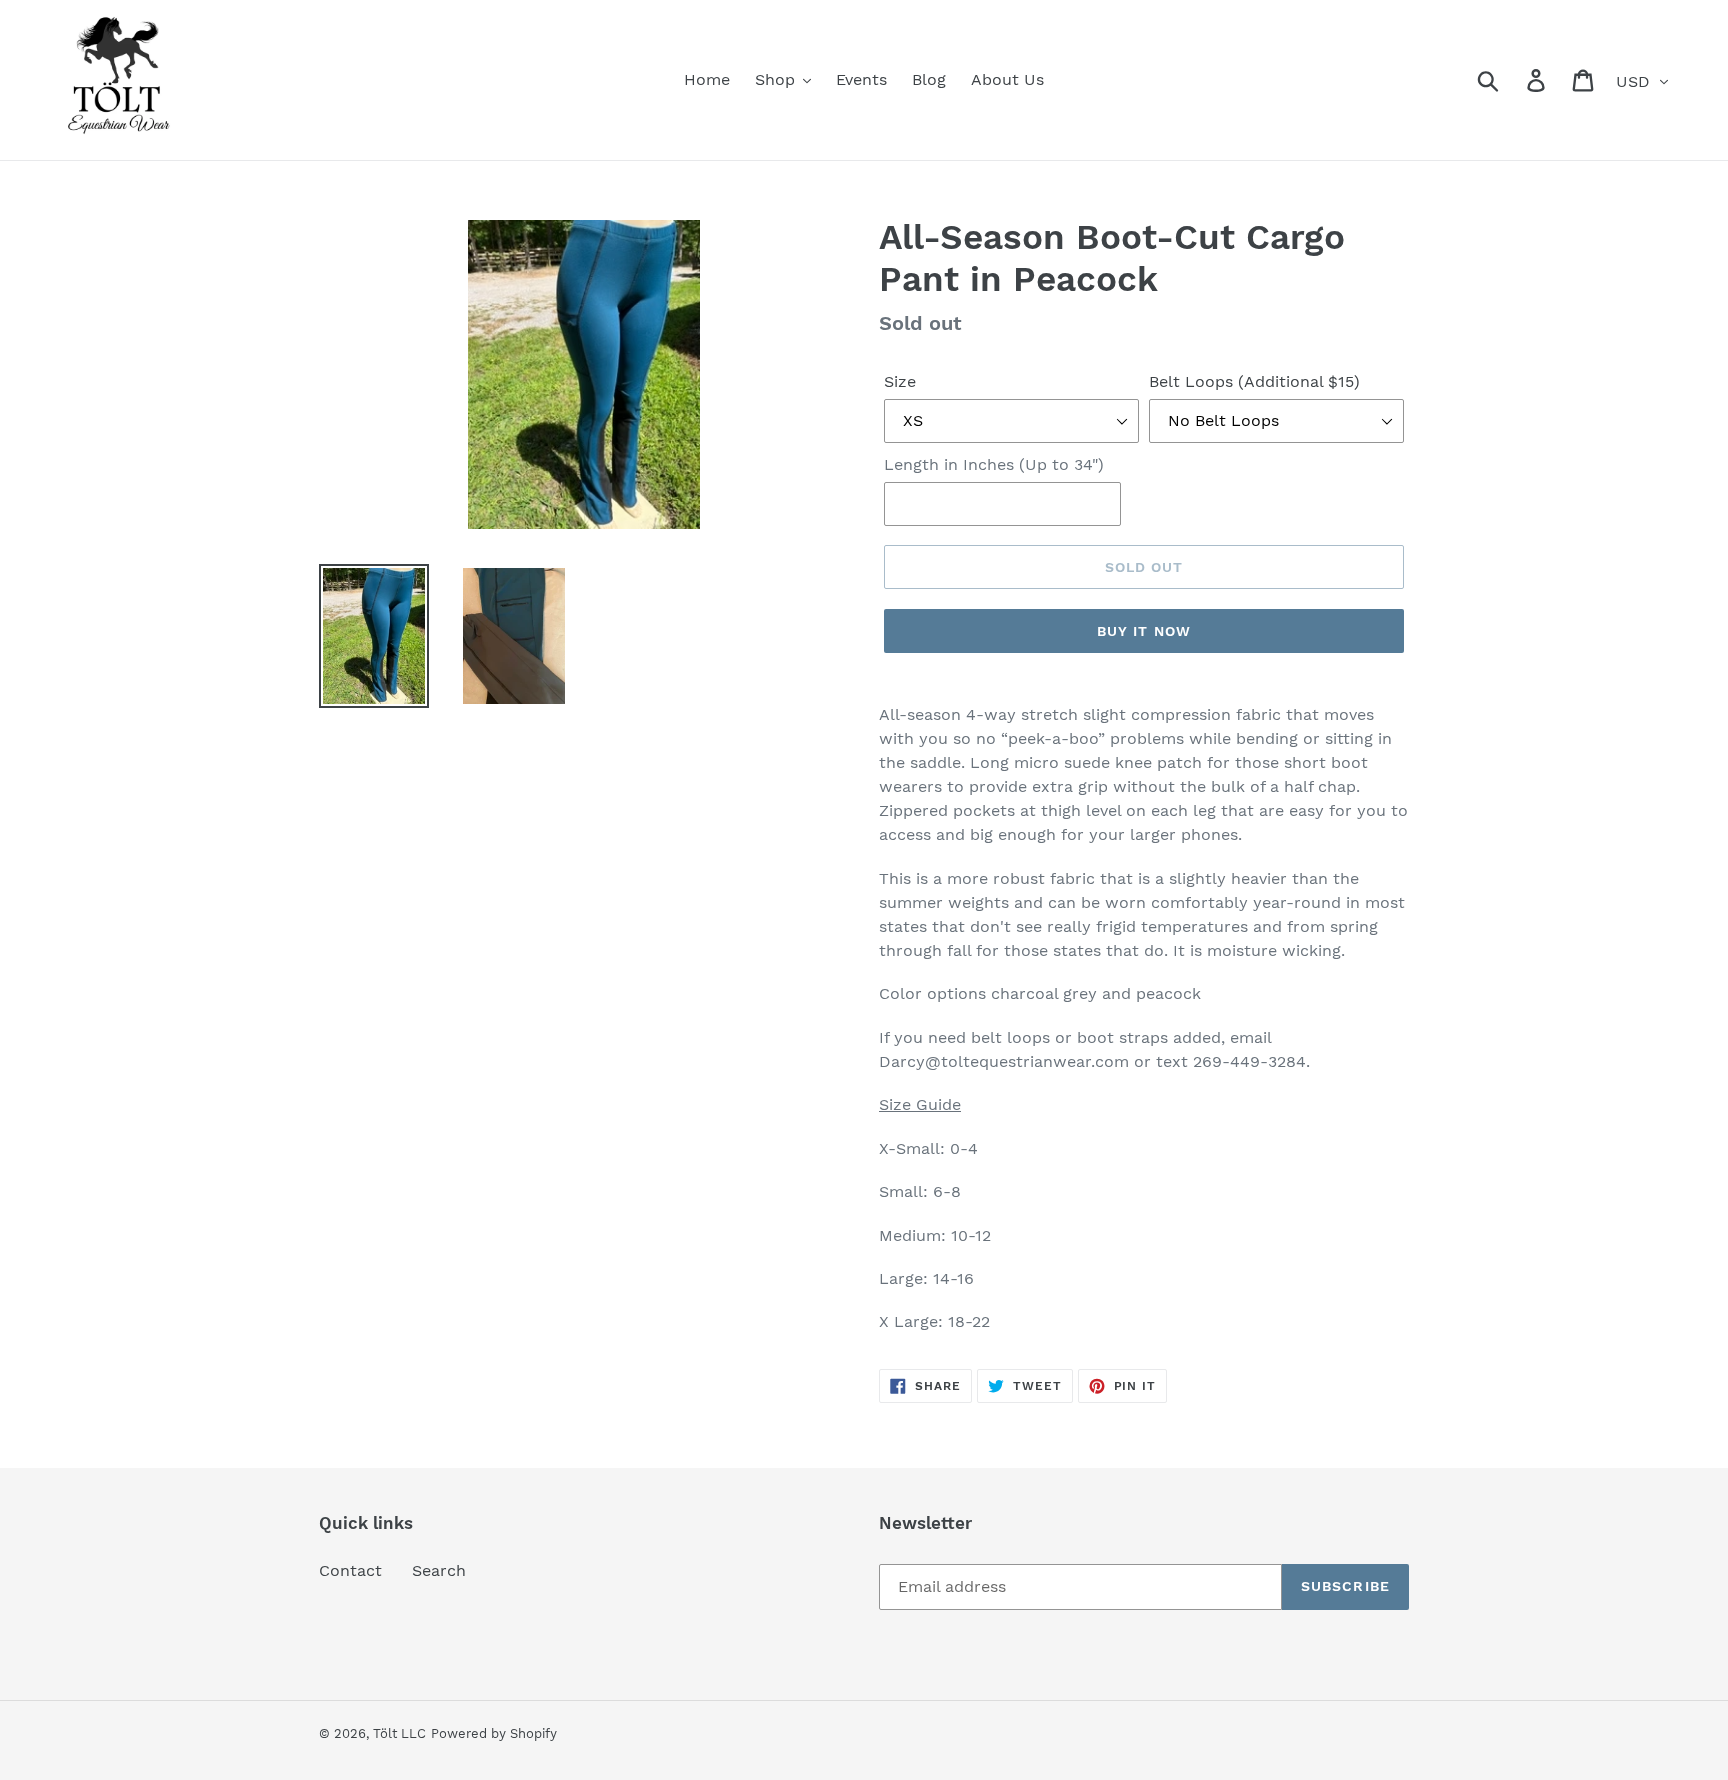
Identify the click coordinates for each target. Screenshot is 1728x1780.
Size (900, 381)
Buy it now (1144, 631)
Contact (350, 1570)
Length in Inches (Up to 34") (994, 464)
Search (439, 1570)
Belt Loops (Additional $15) (1254, 381)
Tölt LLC (399, 1733)
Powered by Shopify (494, 1733)
